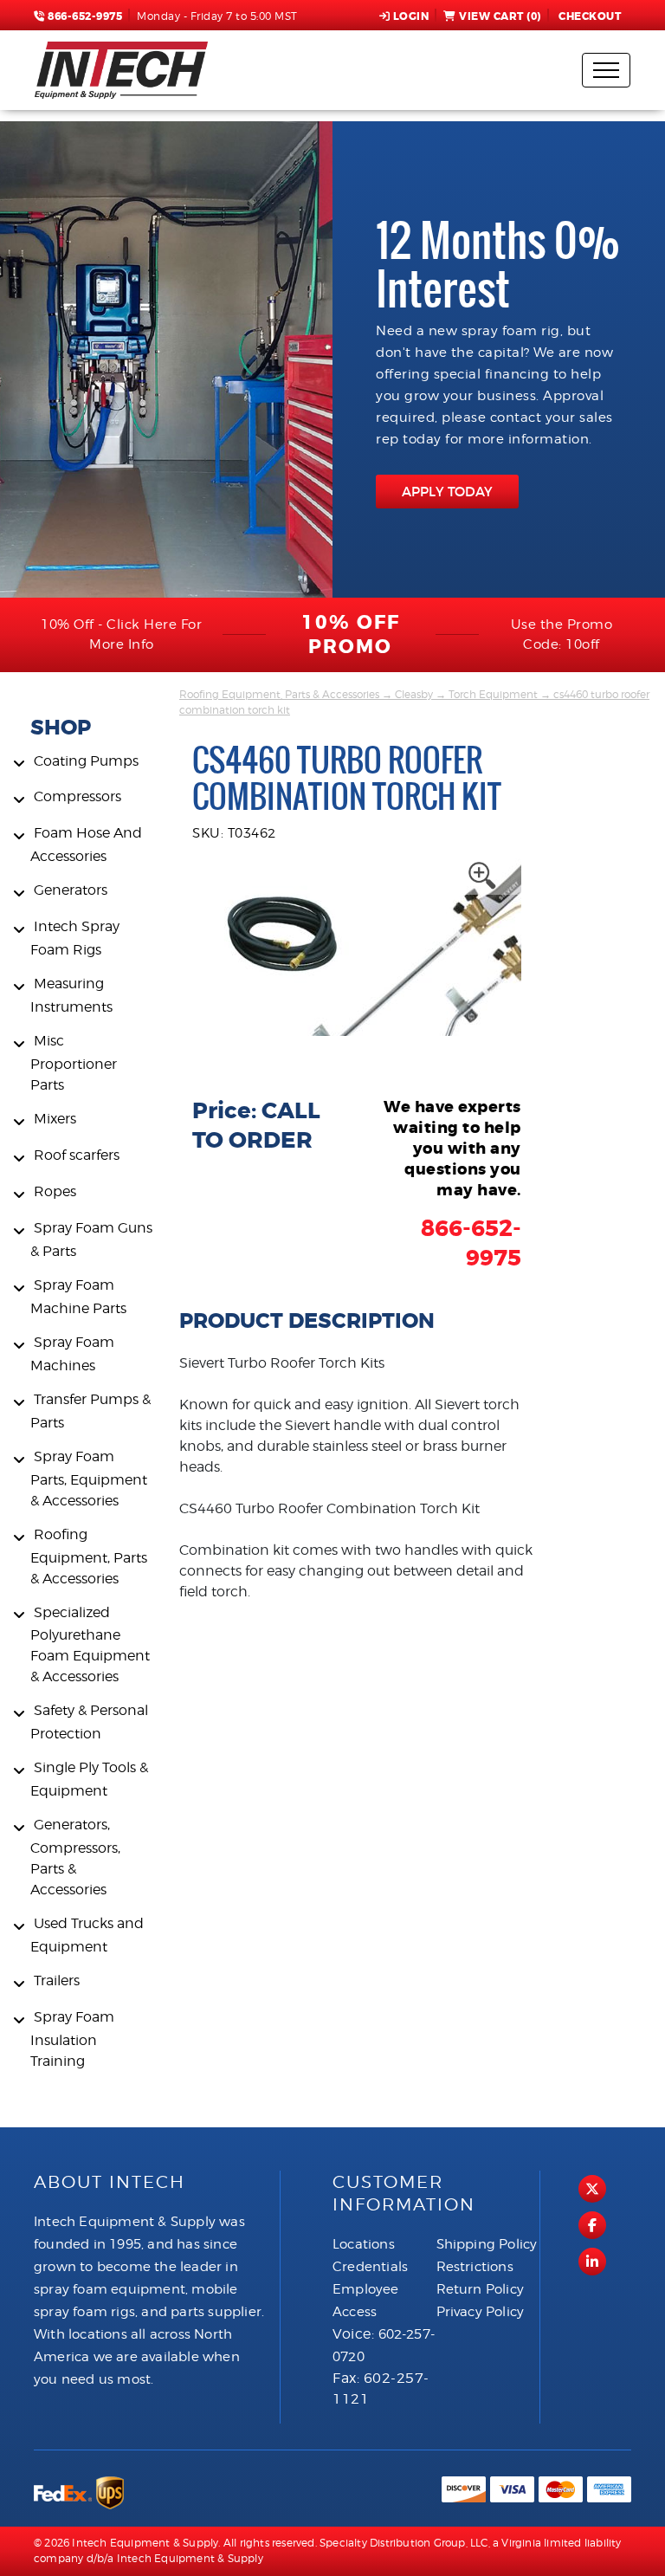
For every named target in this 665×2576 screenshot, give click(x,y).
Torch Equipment (493, 694)
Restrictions (475, 2267)
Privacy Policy (481, 2312)
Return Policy (481, 2289)
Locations (364, 2244)
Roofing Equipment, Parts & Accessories (279, 694)
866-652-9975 (84, 16)
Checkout (590, 16)
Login (411, 16)
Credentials (370, 2267)
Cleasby (414, 694)
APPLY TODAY (447, 492)
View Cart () (500, 16)
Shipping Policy (487, 2244)
